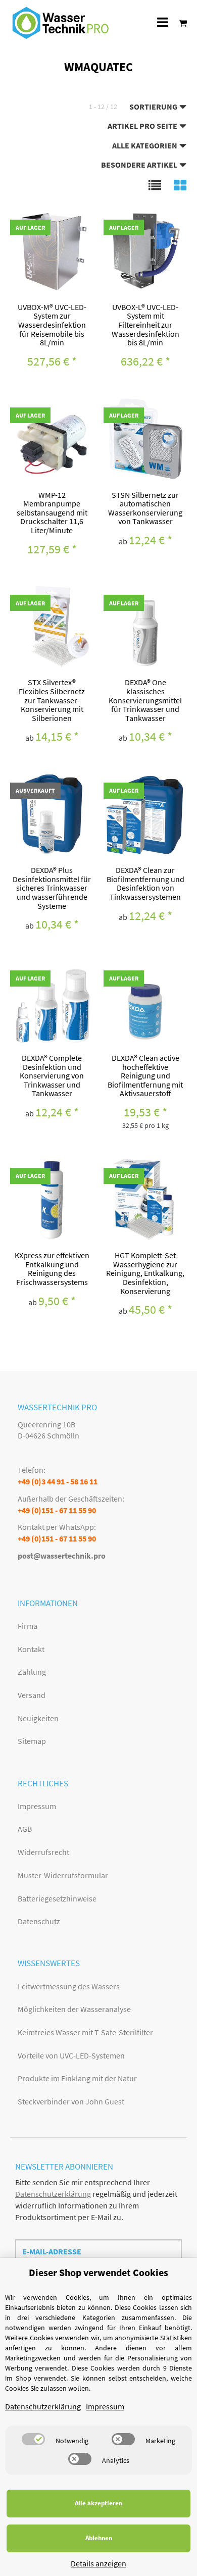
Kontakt (31, 1649)
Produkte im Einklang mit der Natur (77, 2078)
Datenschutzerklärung (53, 2194)
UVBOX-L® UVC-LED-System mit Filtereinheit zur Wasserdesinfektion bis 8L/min (145, 325)
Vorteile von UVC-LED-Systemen (71, 2055)
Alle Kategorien (145, 145)
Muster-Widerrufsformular (63, 1875)
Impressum (37, 1806)
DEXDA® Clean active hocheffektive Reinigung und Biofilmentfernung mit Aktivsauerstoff (145, 1075)
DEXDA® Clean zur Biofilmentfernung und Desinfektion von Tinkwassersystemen (145, 883)
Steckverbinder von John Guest (71, 2101)
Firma (28, 1626)
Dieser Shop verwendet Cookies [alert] (98, 2272)
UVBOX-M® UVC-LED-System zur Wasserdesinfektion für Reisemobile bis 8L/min (52, 325)
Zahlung (32, 1672)
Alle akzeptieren (98, 2503)
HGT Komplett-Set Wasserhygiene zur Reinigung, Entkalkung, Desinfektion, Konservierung (145, 1273)
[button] (155, 185)
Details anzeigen (98, 2563)
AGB (25, 1829)
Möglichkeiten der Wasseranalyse (74, 2009)
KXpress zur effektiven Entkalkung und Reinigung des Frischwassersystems (52, 1269)
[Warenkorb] (180, 22)
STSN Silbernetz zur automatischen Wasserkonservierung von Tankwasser (145, 508)
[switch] (33, 2439)
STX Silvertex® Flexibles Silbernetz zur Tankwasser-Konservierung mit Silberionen (52, 700)
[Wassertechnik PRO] (61, 23)
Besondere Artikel (140, 165)
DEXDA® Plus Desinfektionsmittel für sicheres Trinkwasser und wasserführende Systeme (52, 888)
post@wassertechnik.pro (62, 1556)
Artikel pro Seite (143, 126)
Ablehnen (99, 2538)
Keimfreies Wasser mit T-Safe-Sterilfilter (85, 2032)
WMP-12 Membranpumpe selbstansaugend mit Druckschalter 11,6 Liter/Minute (52, 512)
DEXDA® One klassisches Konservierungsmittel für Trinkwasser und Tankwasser (145, 700)
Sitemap (32, 1741)
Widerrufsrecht (43, 1852)
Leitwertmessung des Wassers (69, 1986)
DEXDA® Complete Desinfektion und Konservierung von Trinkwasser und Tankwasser (52, 1075)
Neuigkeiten (38, 1718)
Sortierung (154, 107)
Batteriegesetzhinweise (57, 1898)
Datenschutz (39, 1921)
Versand (32, 1695)
